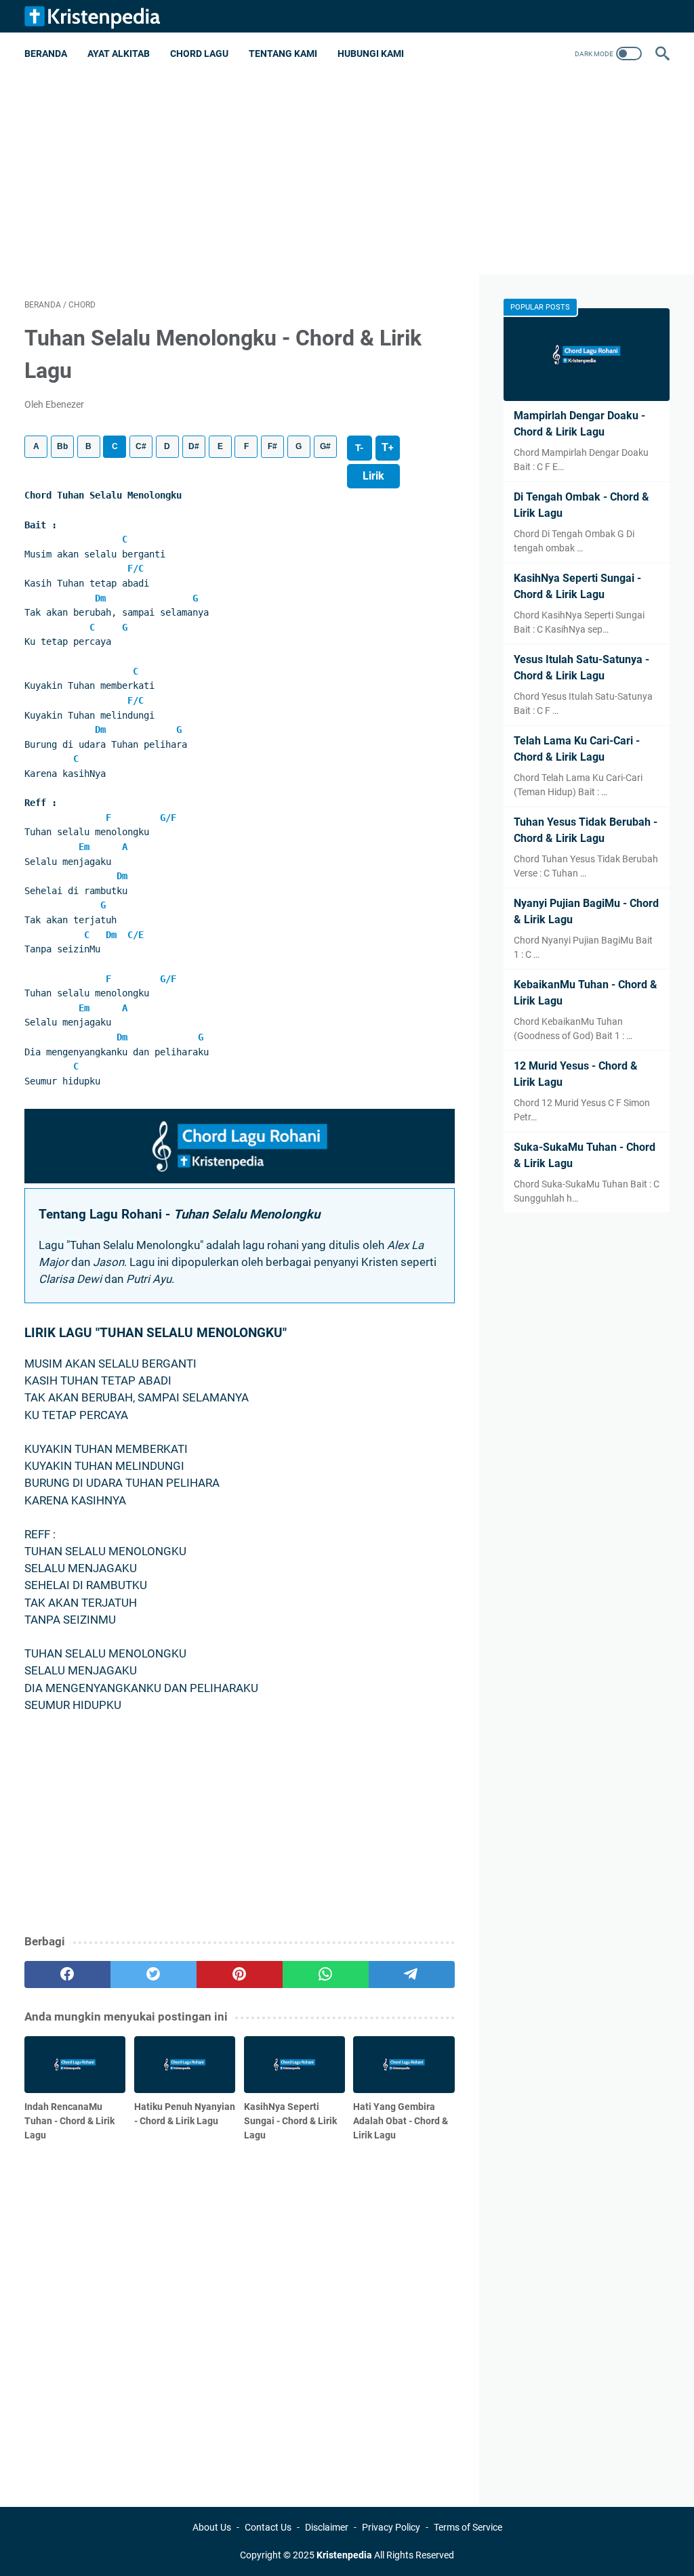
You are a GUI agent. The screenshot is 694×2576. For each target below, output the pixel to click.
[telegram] (412, 1975)
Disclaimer (327, 2527)
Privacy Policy (391, 2527)
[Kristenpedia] (101, 16)
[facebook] (67, 1975)
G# (325, 446)
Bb (62, 446)
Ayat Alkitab (119, 54)
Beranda (46, 54)
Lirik (373, 476)
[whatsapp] (326, 1975)
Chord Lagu (199, 54)
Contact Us (268, 2527)
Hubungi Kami (371, 54)
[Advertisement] (347, 180)
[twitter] (154, 1975)
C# (141, 446)
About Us (212, 2527)
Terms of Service (468, 2527)
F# (272, 446)
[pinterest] (240, 1975)
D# (194, 446)
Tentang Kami (283, 54)
